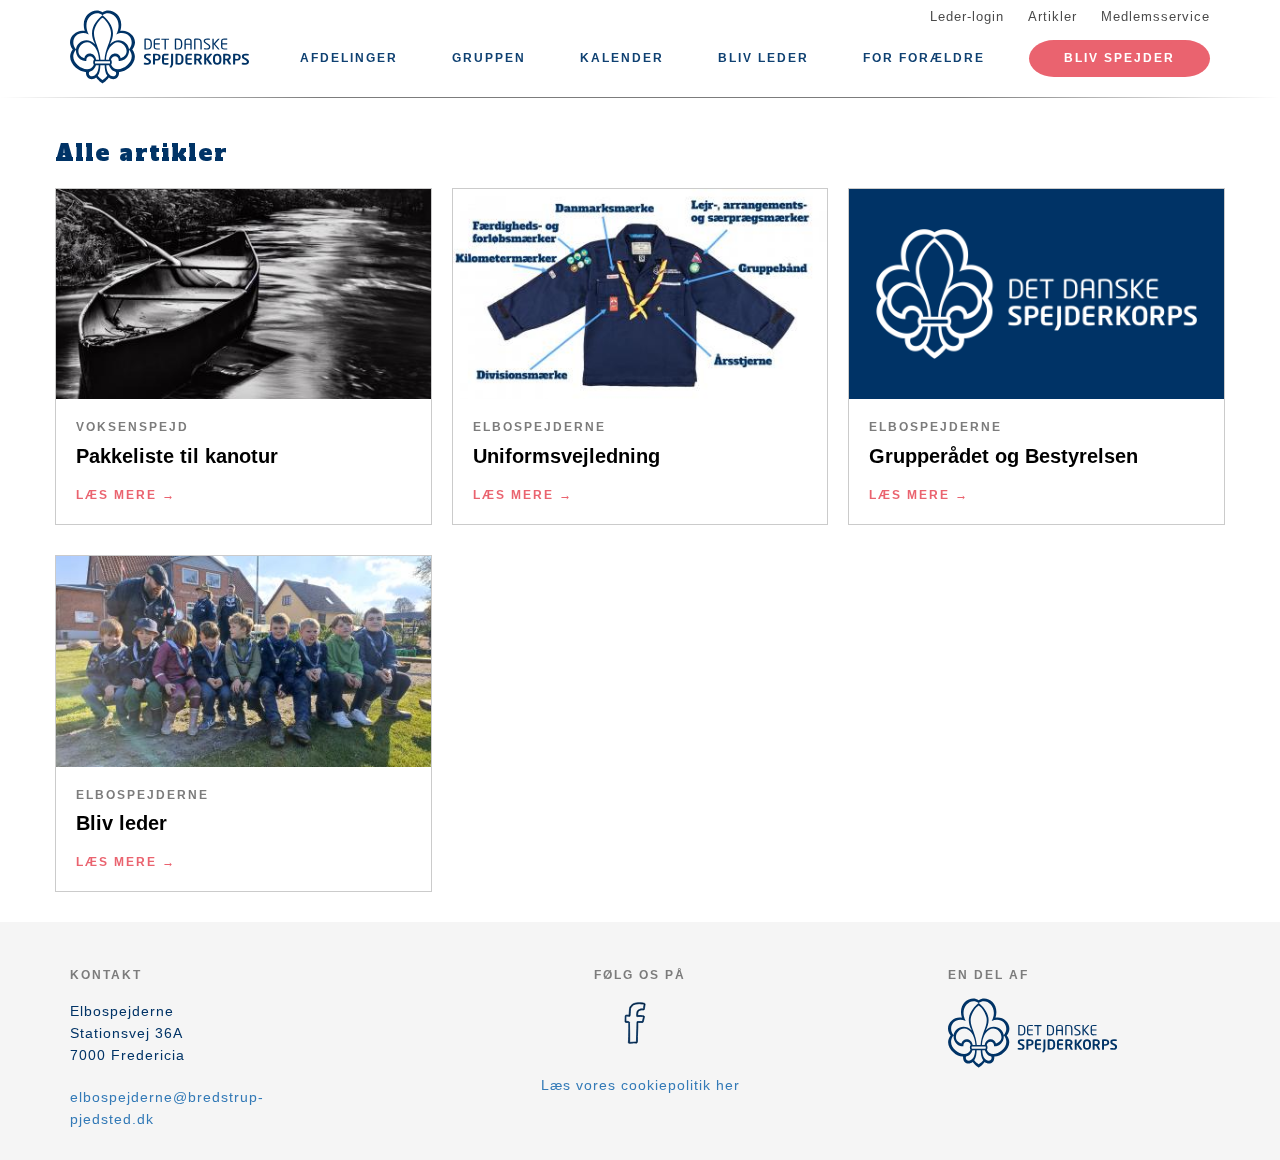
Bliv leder (763, 58)
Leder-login (967, 16)
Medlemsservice (1155, 16)
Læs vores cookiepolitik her (640, 1085)
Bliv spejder (1119, 58)
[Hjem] (160, 47)
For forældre (924, 58)
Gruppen (489, 58)
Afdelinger (349, 58)
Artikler (1052, 16)
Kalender (622, 58)
